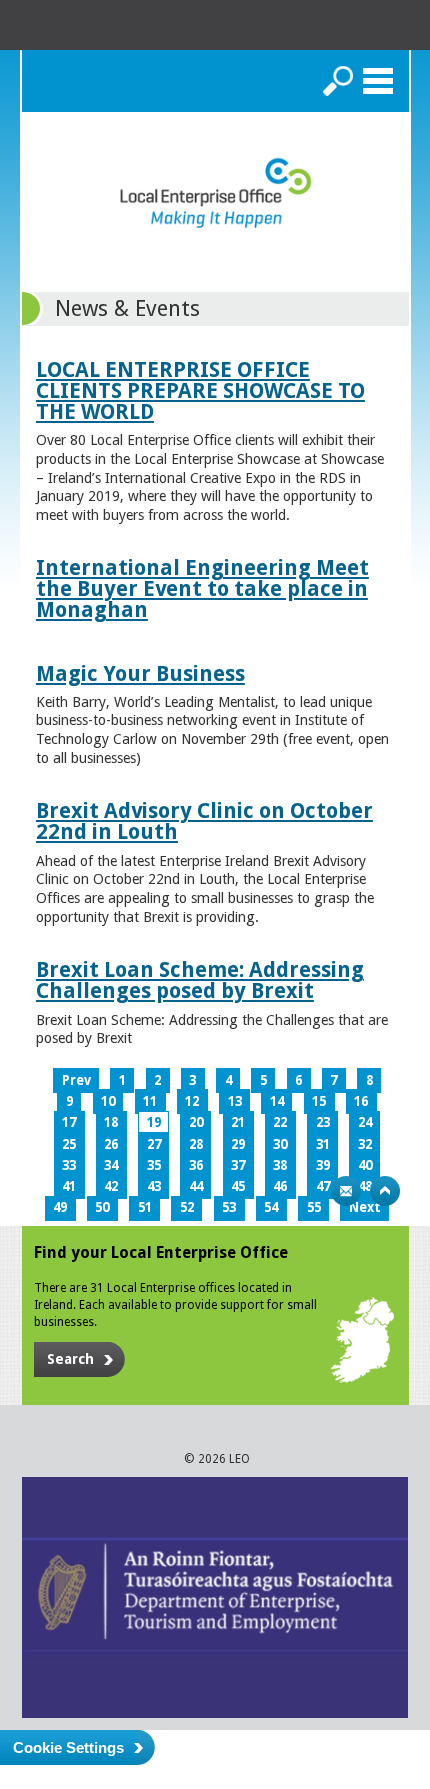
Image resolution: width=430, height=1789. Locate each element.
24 (365, 1122)
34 (111, 1165)
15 (319, 1101)
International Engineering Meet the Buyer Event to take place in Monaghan (202, 588)
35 (154, 1165)
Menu (378, 81)
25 (69, 1144)
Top (385, 1191)
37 (238, 1165)
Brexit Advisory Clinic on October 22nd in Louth (204, 821)
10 (108, 1101)
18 (111, 1122)
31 (323, 1144)
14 (277, 1101)
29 (238, 1144)
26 (111, 1144)
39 (323, 1165)
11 (150, 1101)
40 (365, 1165)
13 (235, 1101)
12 (192, 1101)
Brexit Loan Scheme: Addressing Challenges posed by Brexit (200, 980)
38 (280, 1165)
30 (280, 1144)
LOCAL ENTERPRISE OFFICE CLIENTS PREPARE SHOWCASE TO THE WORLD (200, 390)
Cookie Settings (68, 1747)
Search (338, 81)
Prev (76, 1080)
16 (361, 1101)
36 (196, 1165)
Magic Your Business (140, 673)
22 (280, 1122)
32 (365, 1144)
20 (196, 1122)
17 (69, 1122)
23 (323, 1122)
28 (196, 1144)
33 (69, 1165)
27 (154, 1144)
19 (154, 1122)
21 (238, 1122)
